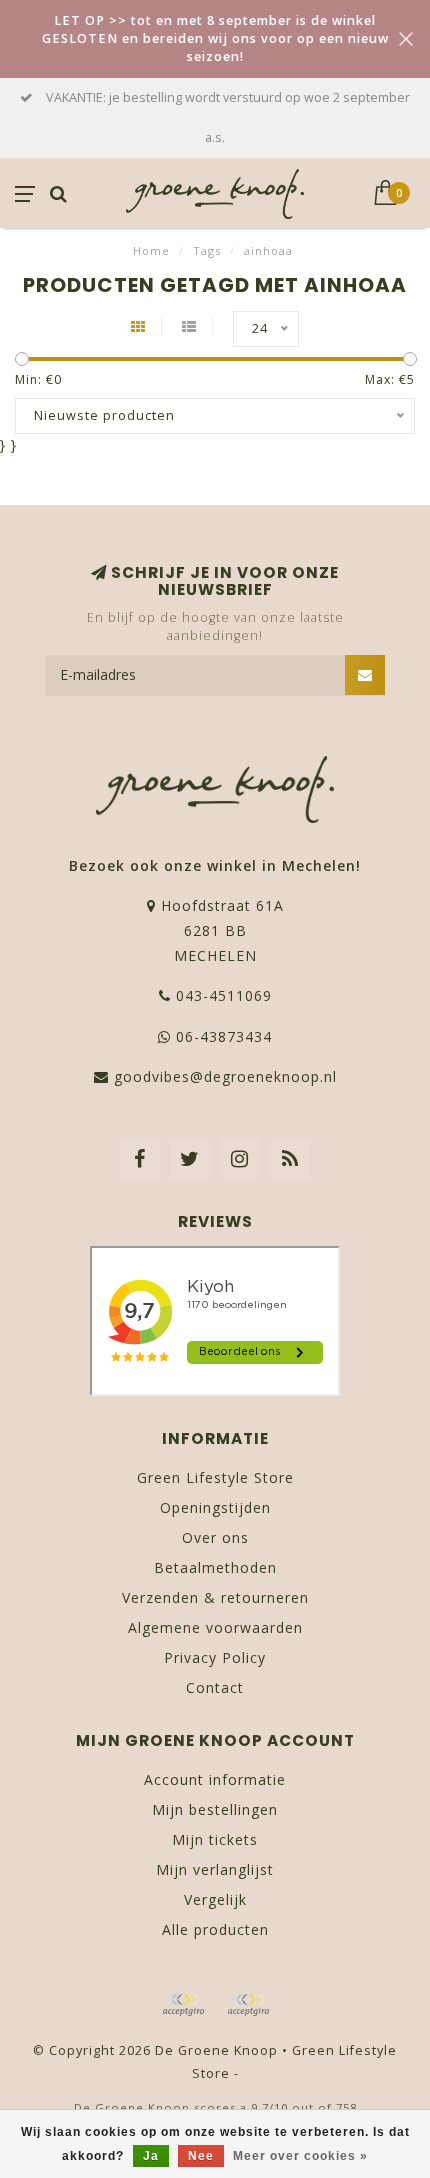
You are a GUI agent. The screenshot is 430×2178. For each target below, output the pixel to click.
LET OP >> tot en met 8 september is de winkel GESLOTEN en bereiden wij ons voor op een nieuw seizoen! (215, 38)
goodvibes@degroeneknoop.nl (225, 1076)
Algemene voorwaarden (215, 1627)
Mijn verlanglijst (215, 1869)
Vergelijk (215, 1899)
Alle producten (215, 1929)
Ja (151, 2156)
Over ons (215, 1537)
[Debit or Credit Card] (183, 2005)
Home (151, 250)
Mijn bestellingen (215, 1809)
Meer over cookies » (300, 2156)
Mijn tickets (215, 1839)
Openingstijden (215, 1507)
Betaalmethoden (215, 1567)
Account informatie (215, 1779)
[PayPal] (248, 2005)
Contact (215, 1687)
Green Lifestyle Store (215, 1477)
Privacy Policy (215, 1657)
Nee (201, 2156)
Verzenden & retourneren (215, 1597)
